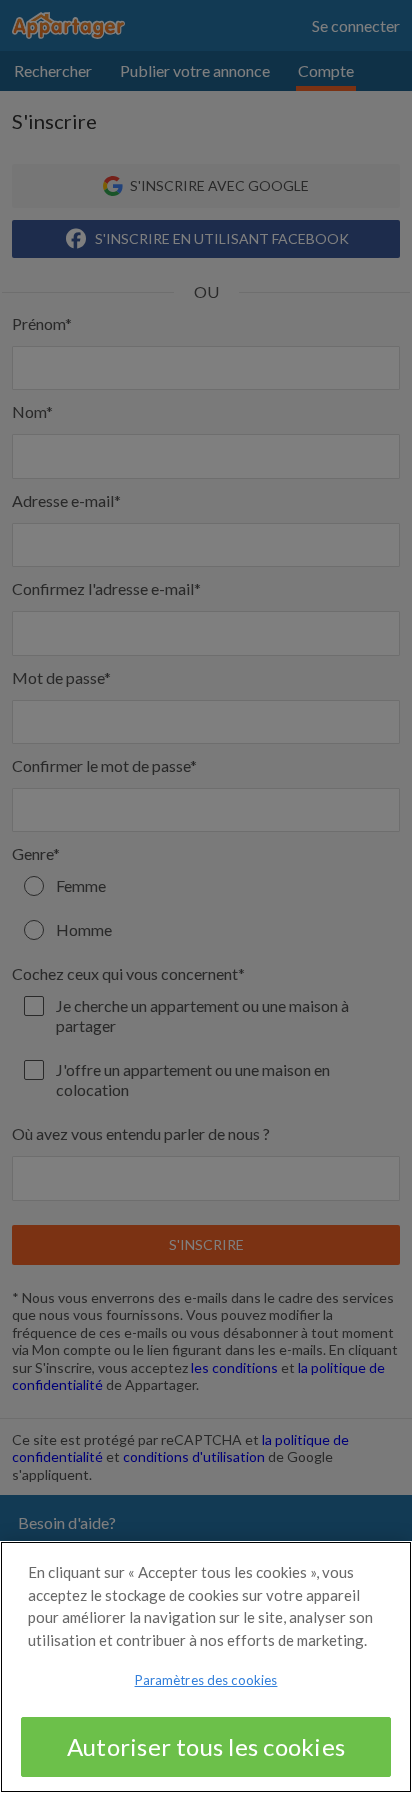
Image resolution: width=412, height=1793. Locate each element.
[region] (206, 1667)
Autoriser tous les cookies (206, 1746)
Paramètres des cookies (206, 1680)
